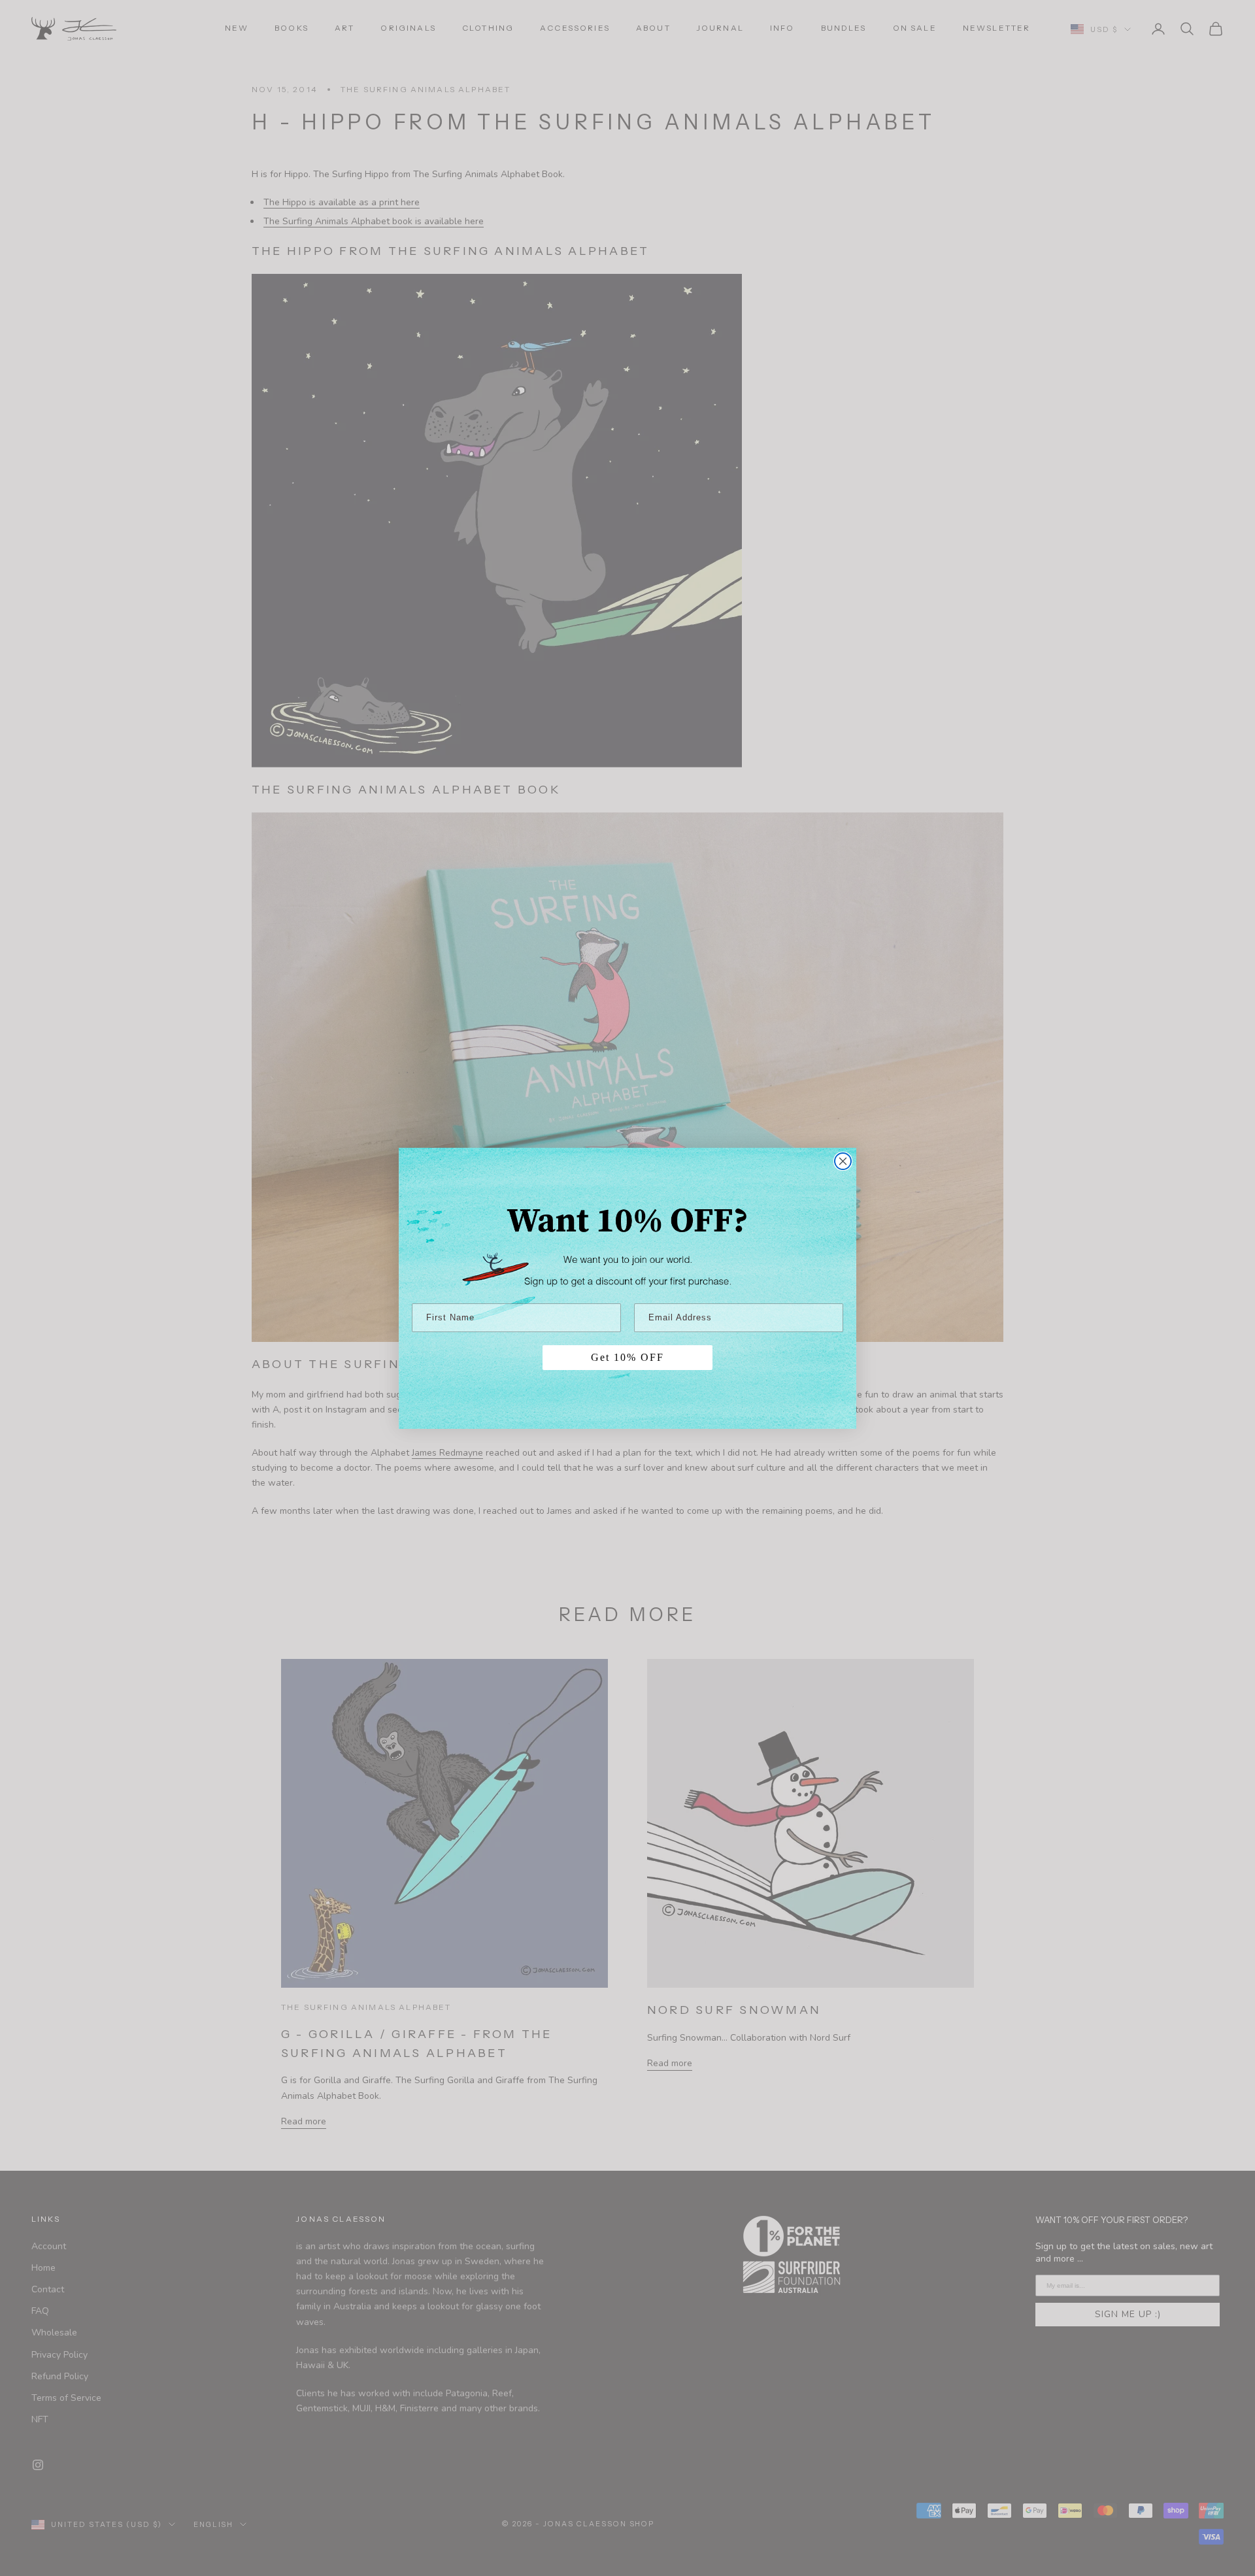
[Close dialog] (843, 1161)
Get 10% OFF (627, 1357)
